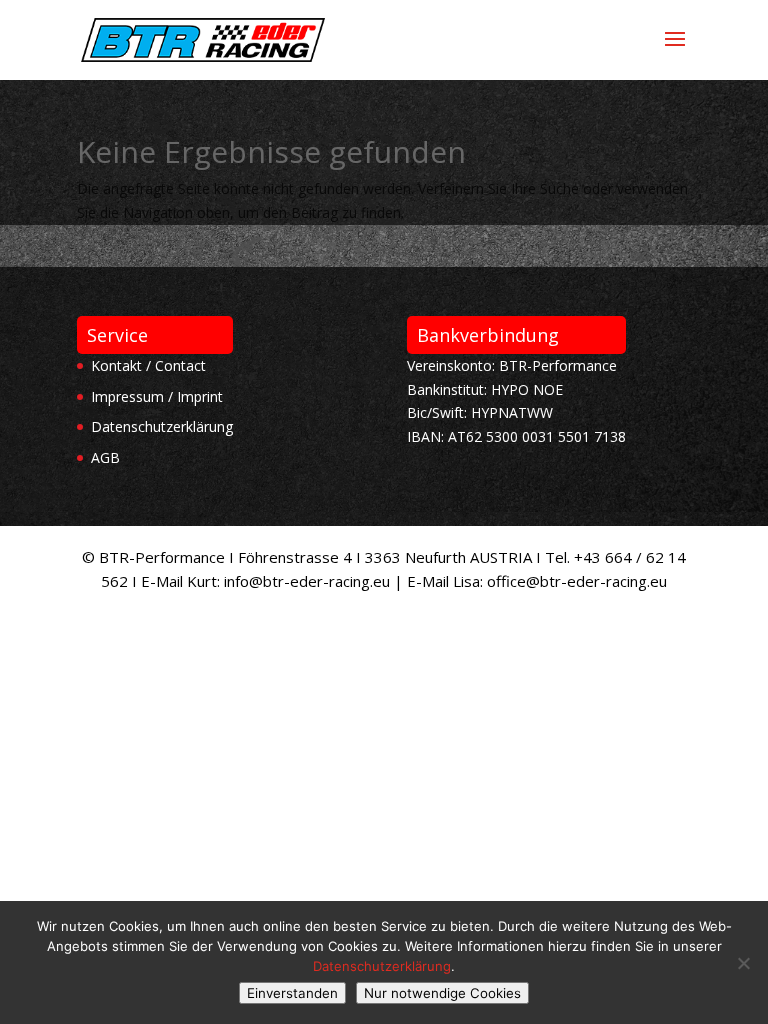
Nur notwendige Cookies (442, 993)
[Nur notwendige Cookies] (743, 963)
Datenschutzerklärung (162, 426)
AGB (105, 457)
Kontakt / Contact (148, 365)
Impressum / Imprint (157, 396)
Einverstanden (292, 993)
